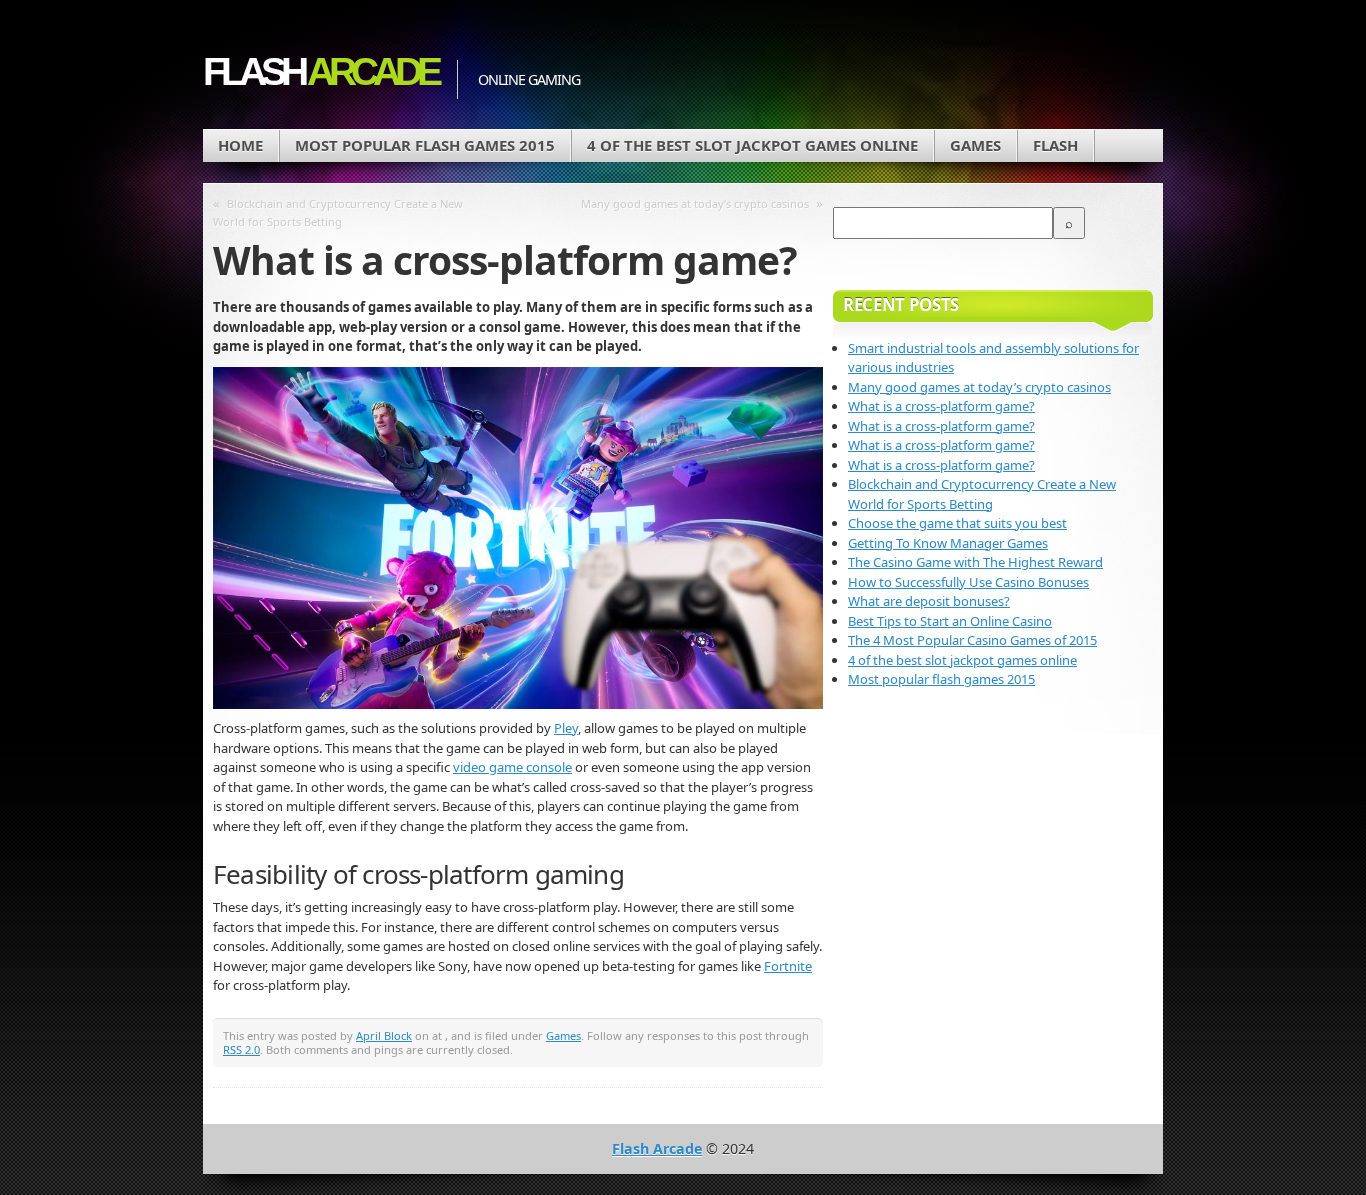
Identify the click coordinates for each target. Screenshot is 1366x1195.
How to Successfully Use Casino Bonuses (968, 582)
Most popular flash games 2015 (425, 145)
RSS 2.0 (241, 1049)
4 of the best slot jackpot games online (752, 145)
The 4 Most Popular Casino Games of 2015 (972, 640)
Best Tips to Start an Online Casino (950, 621)
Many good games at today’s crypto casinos (695, 203)
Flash (320, 71)
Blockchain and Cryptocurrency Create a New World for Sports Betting (338, 212)
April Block (384, 1035)
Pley (566, 728)
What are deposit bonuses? (929, 601)
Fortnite (788, 966)
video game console (512, 767)
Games (975, 145)
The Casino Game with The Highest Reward (975, 562)
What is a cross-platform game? (941, 406)
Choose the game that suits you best (957, 523)
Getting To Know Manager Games (948, 543)
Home (240, 145)
